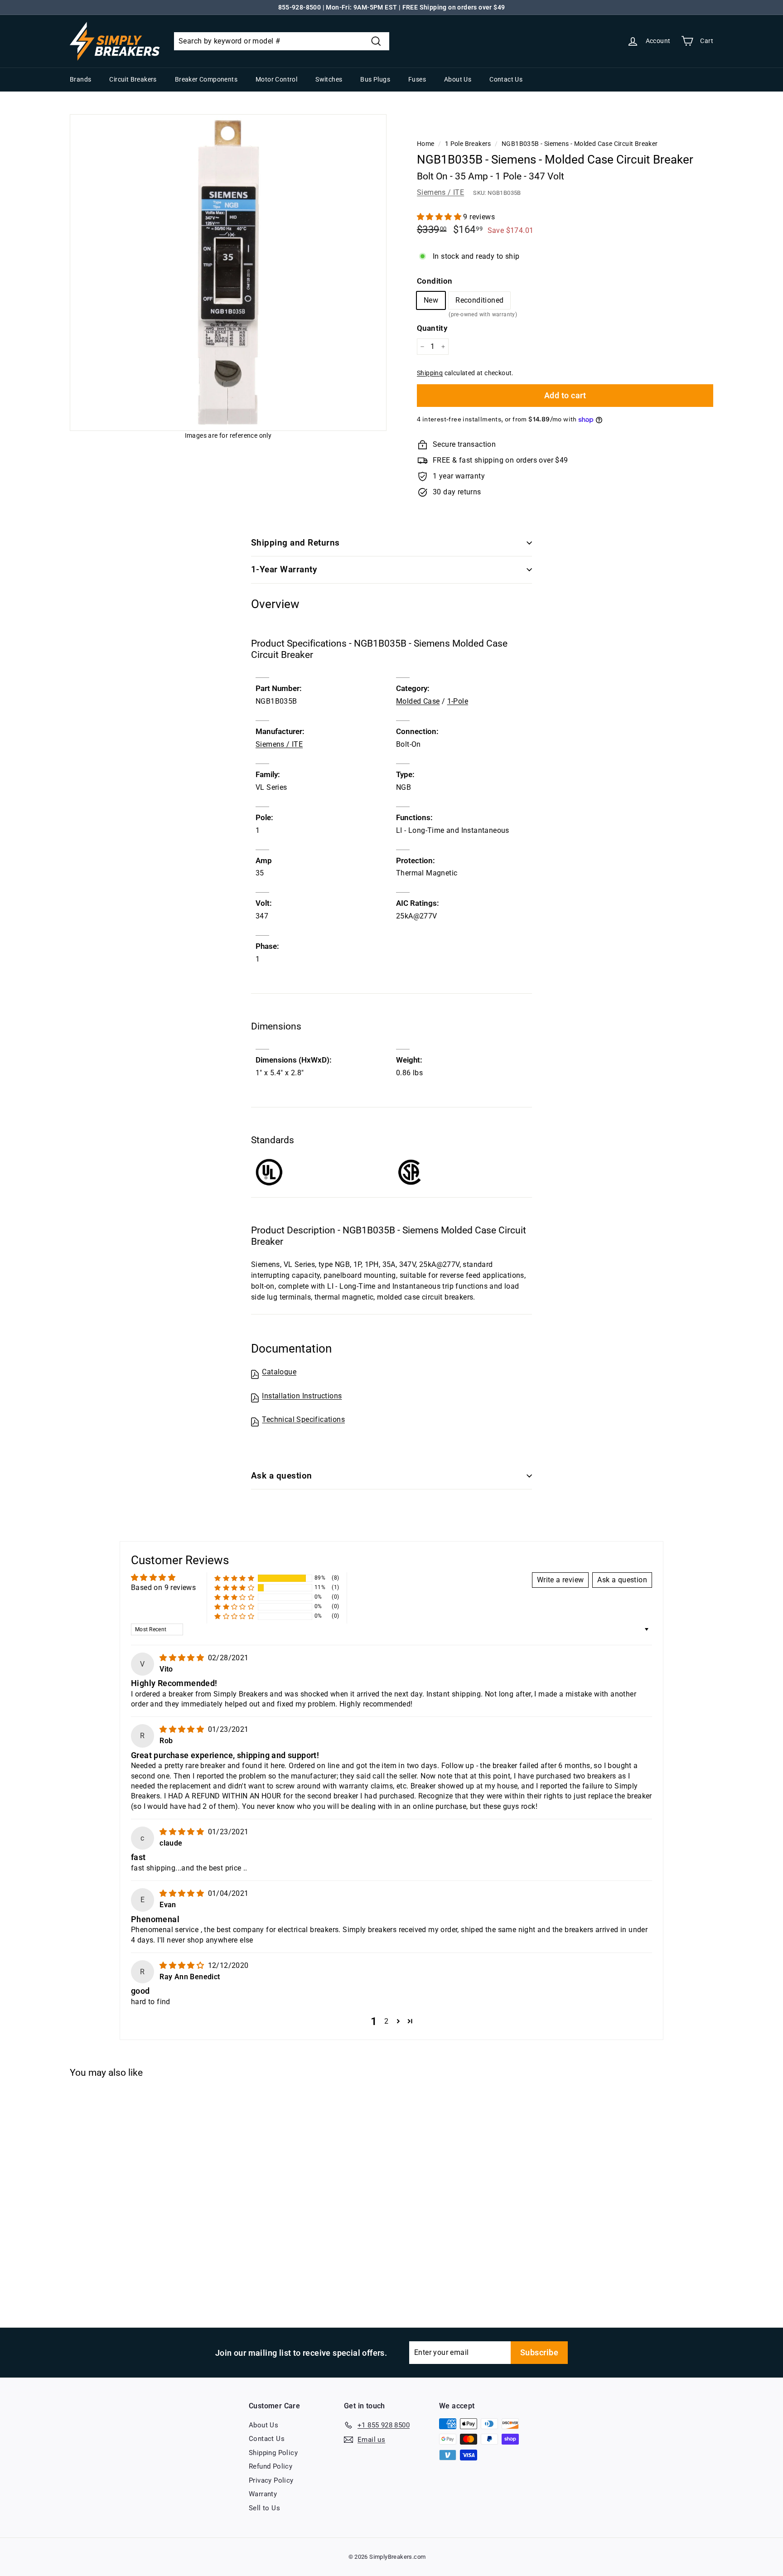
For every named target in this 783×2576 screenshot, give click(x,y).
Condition (435, 281)
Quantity (432, 328)
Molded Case (418, 701)
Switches (329, 79)
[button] (440, 217)
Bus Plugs (375, 79)
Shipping (430, 373)
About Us (458, 79)
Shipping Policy (273, 2453)
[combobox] (282, 41)
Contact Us (506, 79)
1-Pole (458, 701)
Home (426, 144)
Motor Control (276, 79)
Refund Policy (271, 2466)
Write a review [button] (561, 1580)
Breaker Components (206, 79)
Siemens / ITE (440, 192)
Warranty (263, 2494)
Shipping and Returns (295, 543)
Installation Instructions (302, 1396)
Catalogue (279, 1372)
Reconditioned (479, 302)
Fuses (417, 79)
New (431, 300)
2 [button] (386, 2021)
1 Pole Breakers (468, 144)
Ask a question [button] (622, 1580)
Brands (80, 79)
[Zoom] (228, 273)
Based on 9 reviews (163, 1588)
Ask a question (282, 1476)
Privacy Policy (271, 2480)
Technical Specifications (303, 1419)
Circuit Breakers (133, 79)
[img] (183, 1658)
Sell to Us (264, 2508)
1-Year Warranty (284, 569)
